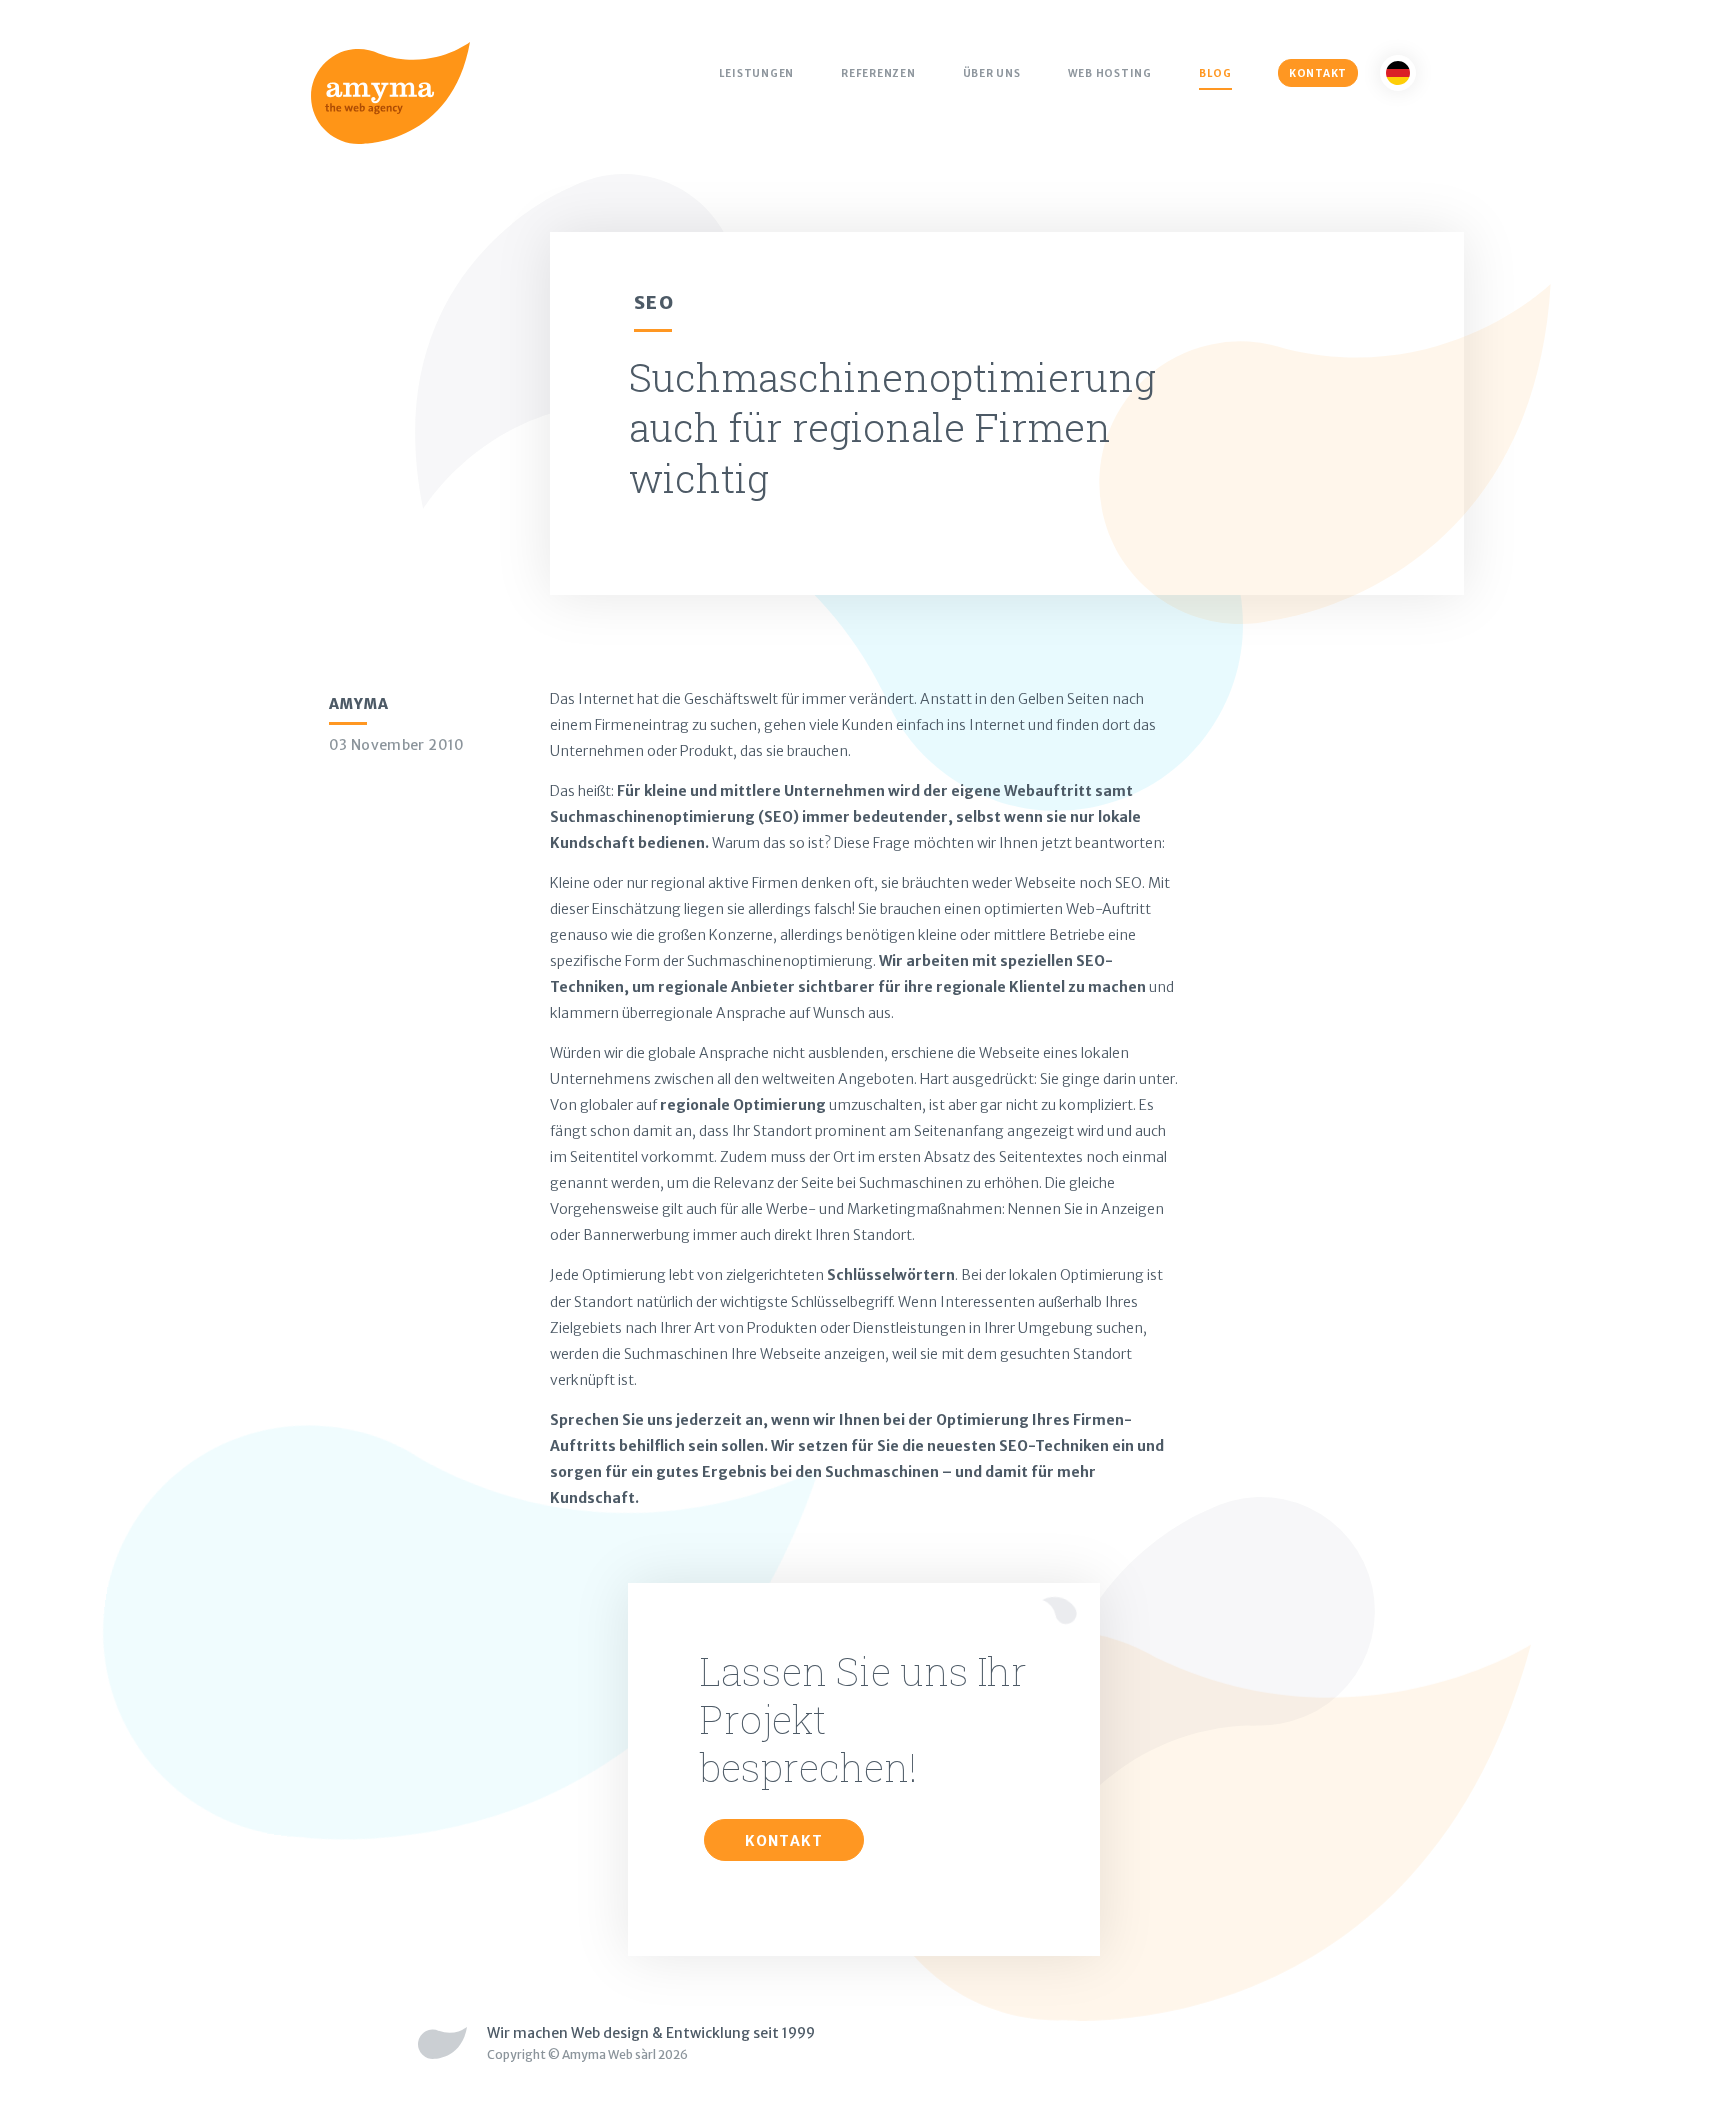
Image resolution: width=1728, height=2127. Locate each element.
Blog (1215, 73)
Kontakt (1318, 73)
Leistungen (757, 73)
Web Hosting (1110, 73)
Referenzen (878, 73)
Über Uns (992, 73)
